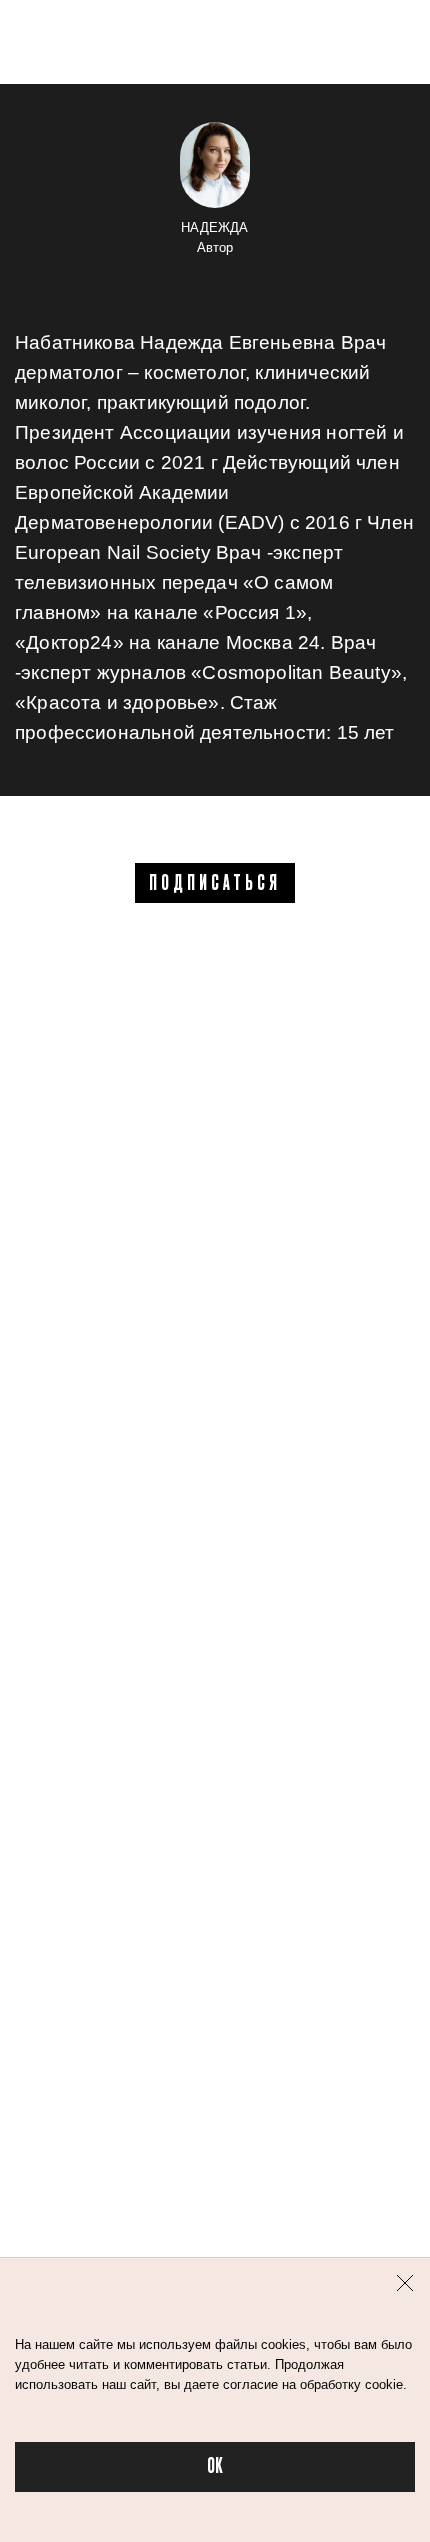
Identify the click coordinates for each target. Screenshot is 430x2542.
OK (215, 2466)
